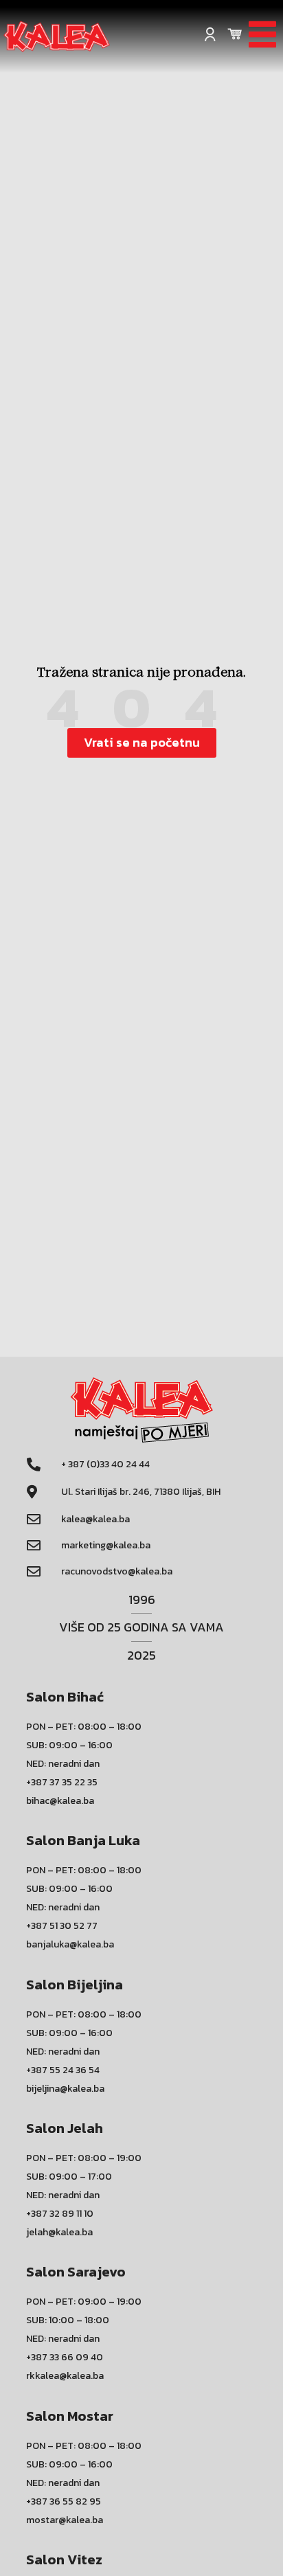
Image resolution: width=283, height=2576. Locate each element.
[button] (142, 743)
